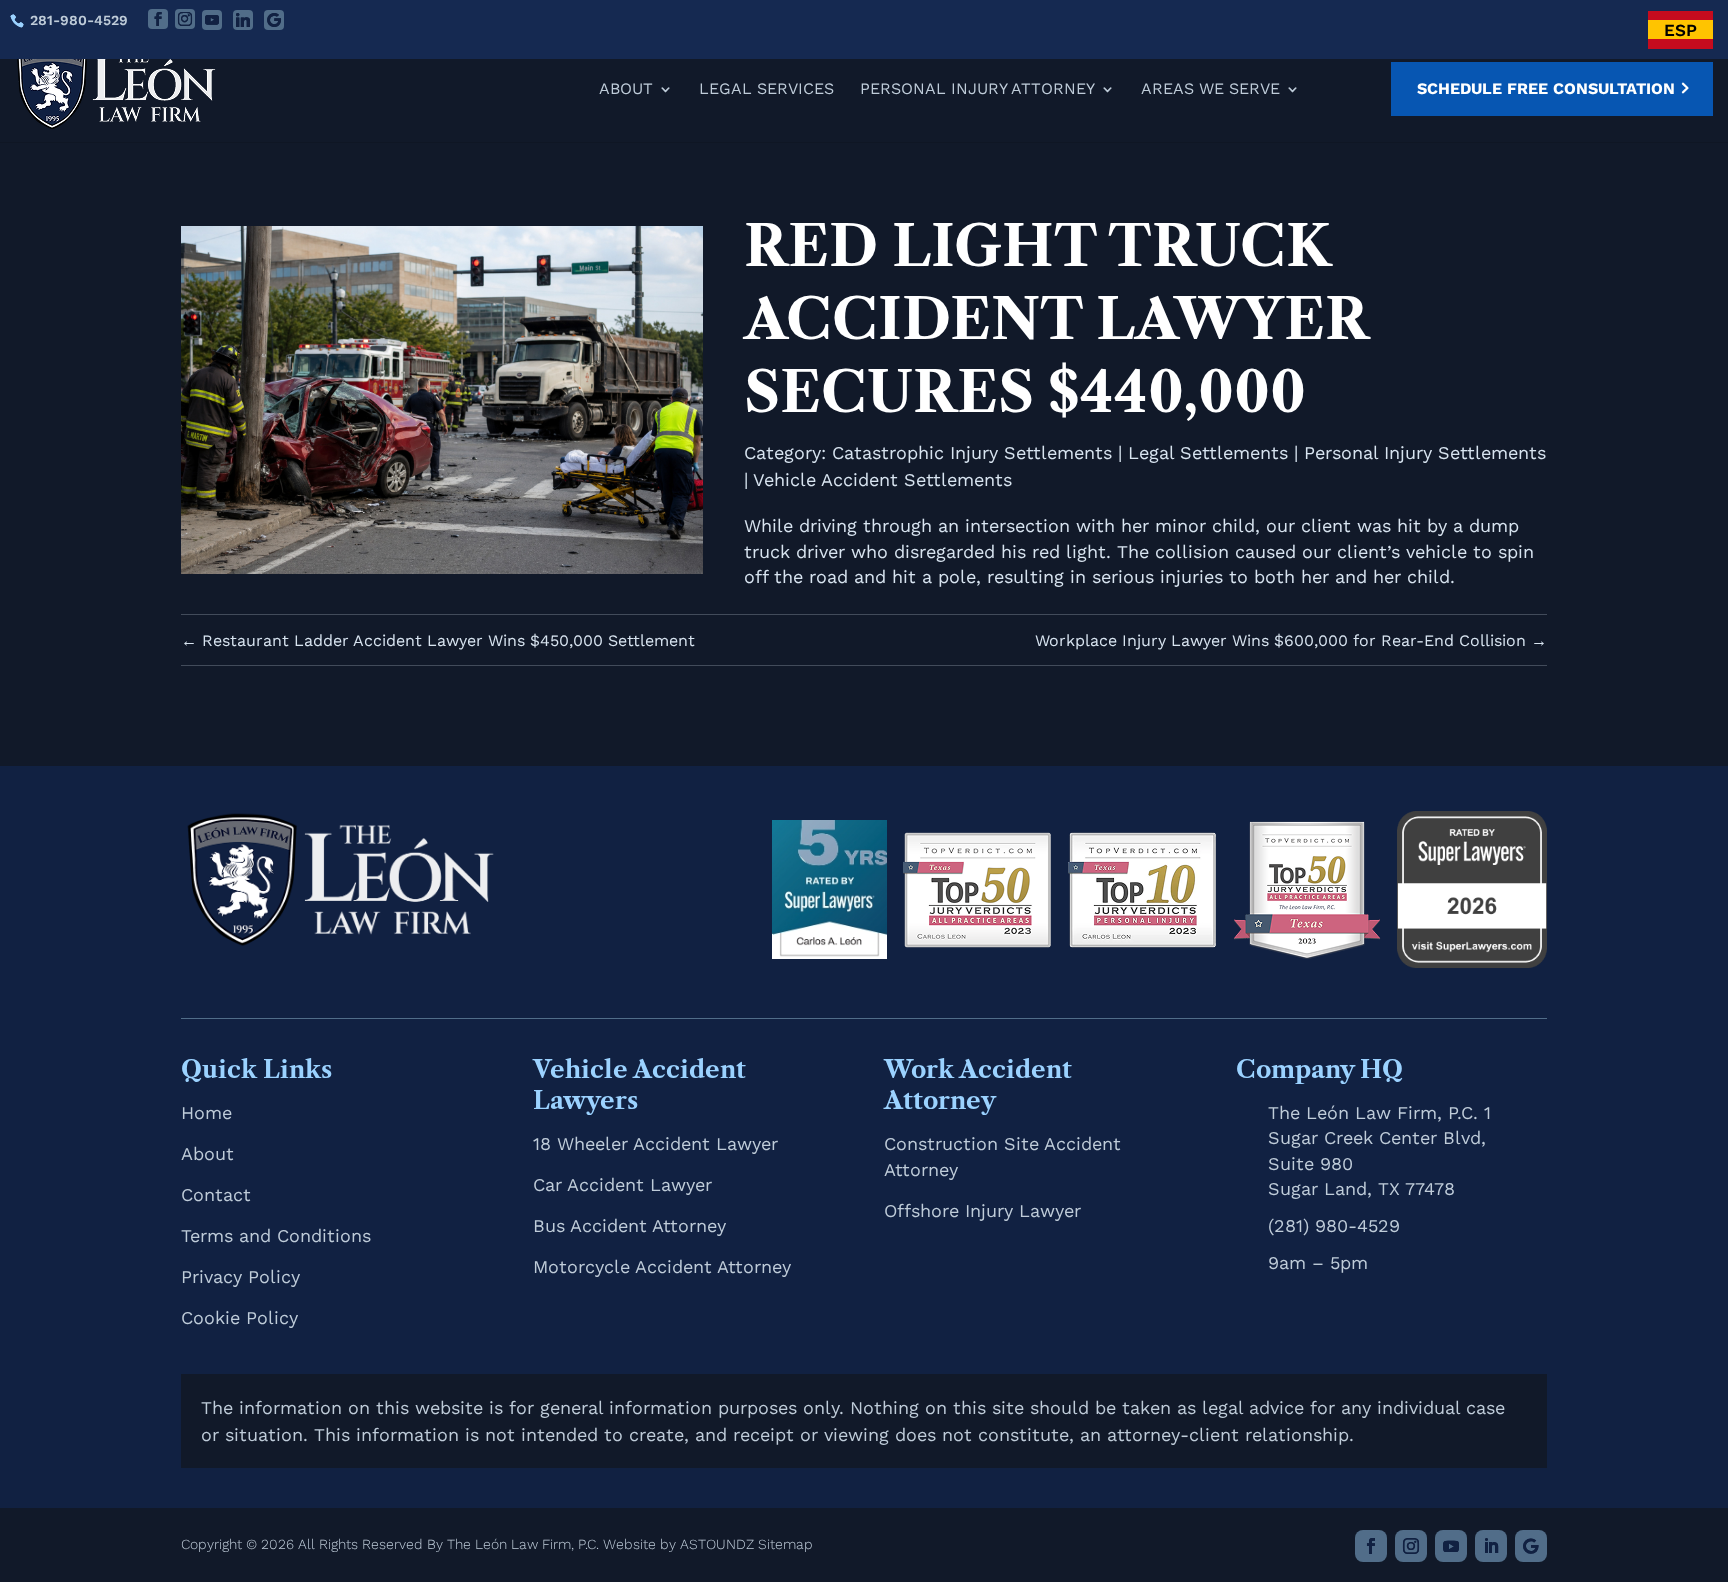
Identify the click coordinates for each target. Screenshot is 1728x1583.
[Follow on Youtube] (1451, 1546)
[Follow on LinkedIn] (1491, 1546)
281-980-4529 (79, 20)
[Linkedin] (243, 20)
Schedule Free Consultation (1546, 88)
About (626, 90)
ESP (1680, 30)
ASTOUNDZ (717, 1544)
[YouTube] (212, 20)
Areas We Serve (1210, 90)
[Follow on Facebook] (1371, 1546)
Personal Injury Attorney (977, 90)
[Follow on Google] (1531, 1546)
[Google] (274, 20)
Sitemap (785, 1544)
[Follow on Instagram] (1411, 1546)
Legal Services (766, 90)
